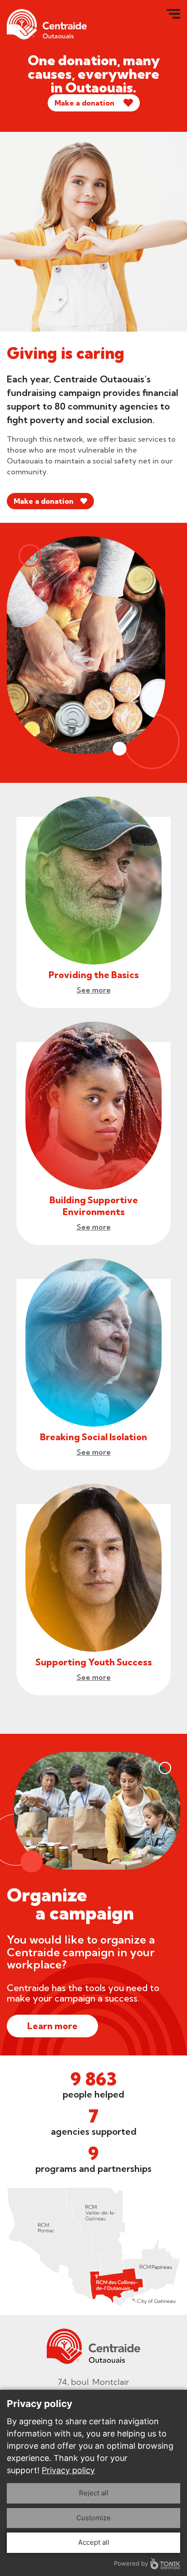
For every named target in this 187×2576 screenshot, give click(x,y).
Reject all (94, 2493)
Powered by (131, 2563)
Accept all (94, 2542)
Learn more (52, 2026)
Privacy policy (68, 2470)
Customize (93, 2518)
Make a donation (84, 103)
